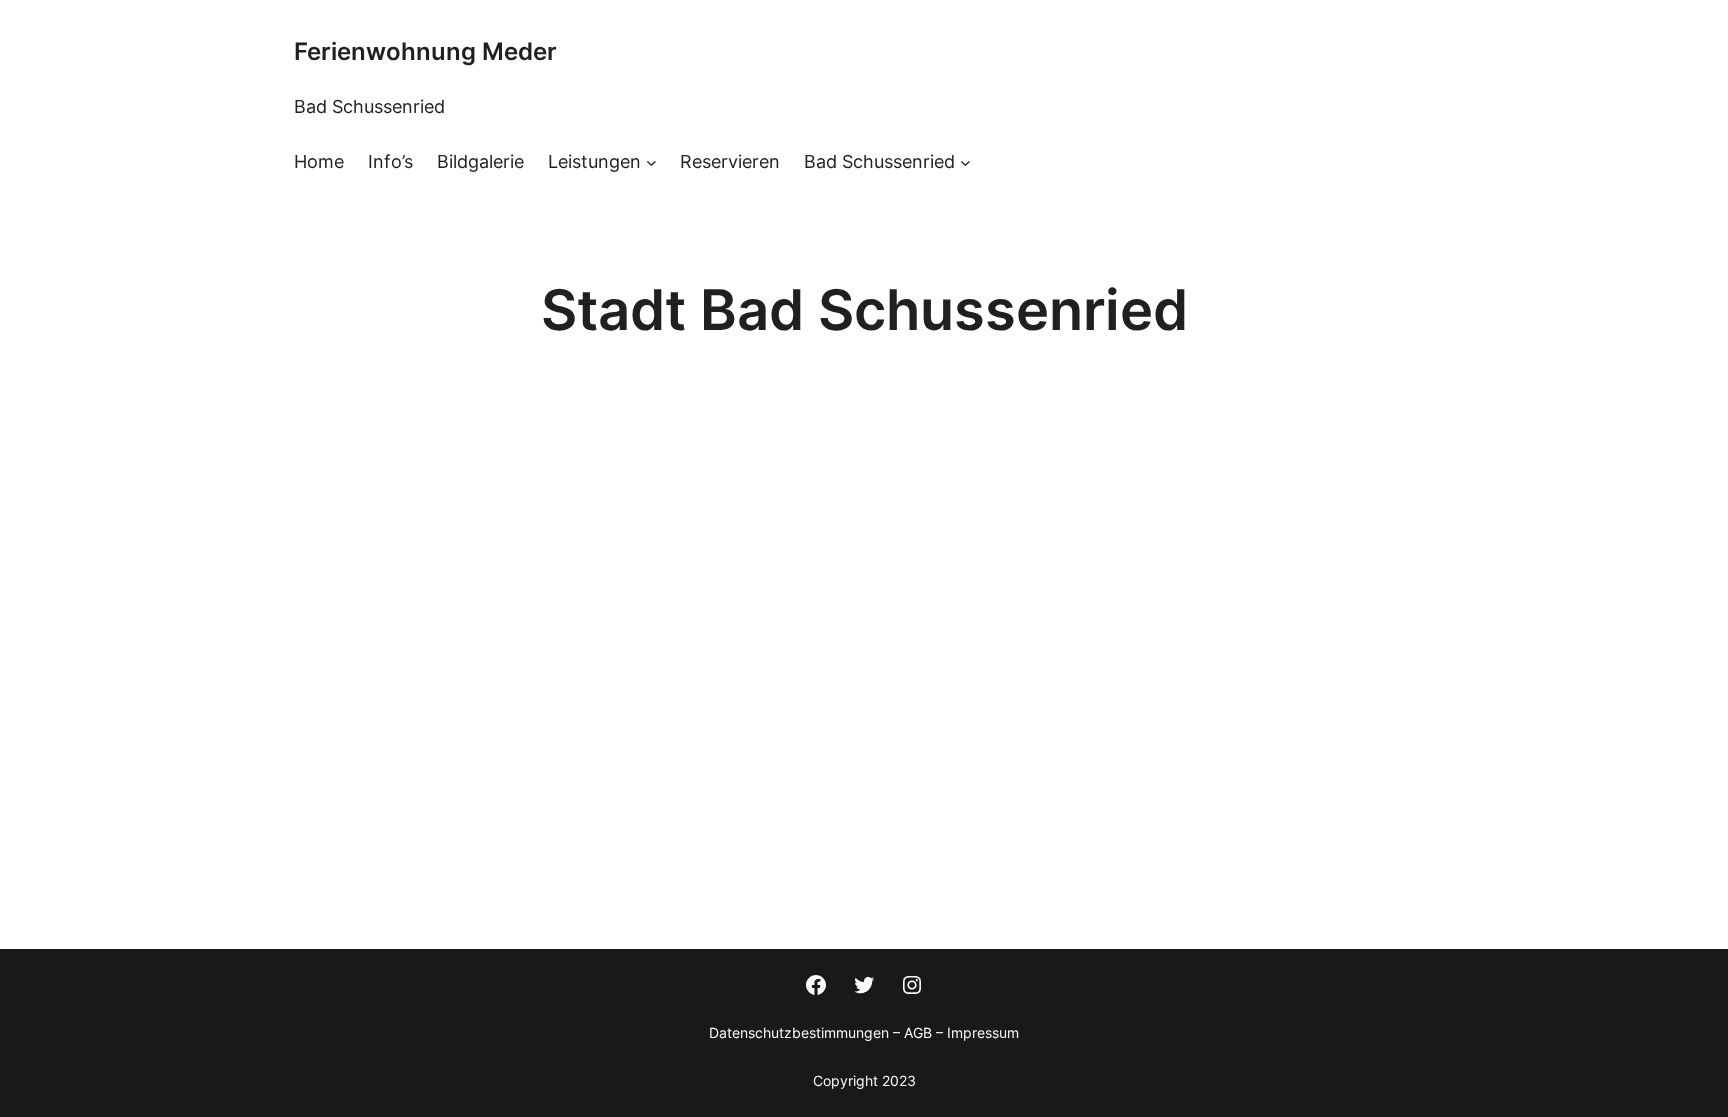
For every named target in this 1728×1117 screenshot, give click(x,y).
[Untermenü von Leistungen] (651, 162)
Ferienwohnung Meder (425, 51)
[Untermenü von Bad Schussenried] (965, 162)
